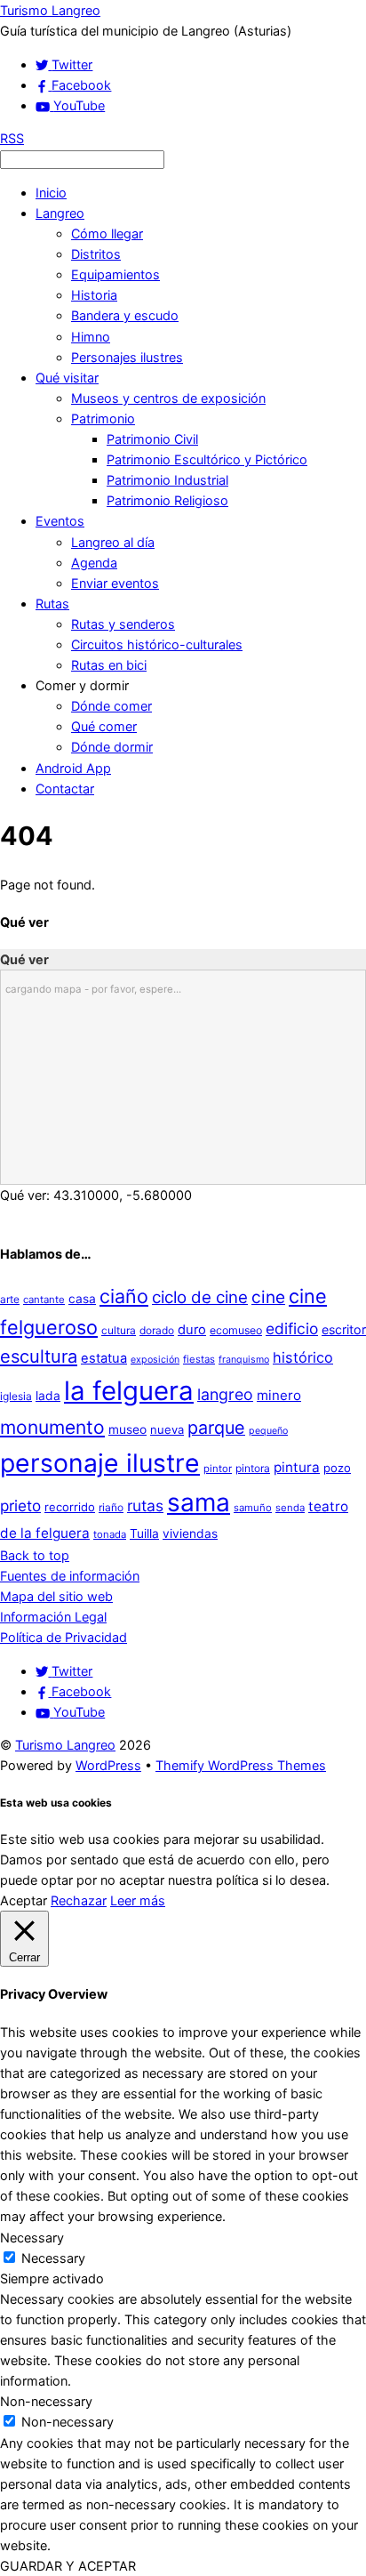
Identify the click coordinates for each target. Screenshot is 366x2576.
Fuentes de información (70, 1576)
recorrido (70, 1507)
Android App (73, 768)
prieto (20, 1505)
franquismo (244, 1360)
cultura (119, 1330)
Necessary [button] (32, 2238)
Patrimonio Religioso (167, 500)
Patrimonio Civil (152, 439)
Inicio (51, 193)
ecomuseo (236, 1330)
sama (199, 1502)
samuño (253, 1508)
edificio (292, 1328)
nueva (167, 1429)
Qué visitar (67, 378)
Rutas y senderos (123, 624)
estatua (104, 1358)
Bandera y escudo (125, 315)
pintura (297, 1467)
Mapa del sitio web (56, 1596)
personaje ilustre (100, 1463)
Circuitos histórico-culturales (157, 644)
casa (82, 1299)
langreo (225, 1394)
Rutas (52, 604)
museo (127, 1429)
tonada (110, 1534)
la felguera (129, 1391)
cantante (44, 1300)
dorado (157, 1330)
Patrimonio (103, 419)
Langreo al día (113, 542)
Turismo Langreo (65, 1745)
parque (216, 1428)
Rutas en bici (109, 665)
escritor (344, 1329)
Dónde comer (111, 706)
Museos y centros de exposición (168, 398)
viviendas (190, 1534)
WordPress (108, 1765)
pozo (337, 1468)
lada (48, 1396)
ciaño (124, 1296)
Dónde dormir (112, 747)
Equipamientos (115, 274)
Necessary (53, 2258)
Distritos (96, 254)
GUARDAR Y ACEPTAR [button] (68, 2566)
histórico (303, 1357)
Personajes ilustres (127, 357)
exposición (155, 1360)
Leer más (138, 1900)
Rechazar (79, 1900)
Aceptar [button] (24, 1900)
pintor (218, 1469)
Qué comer (104, 726)
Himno (91, 337)
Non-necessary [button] (46, 2401)
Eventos (60, 521)
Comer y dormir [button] (82, 685)
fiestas (199, 1359)
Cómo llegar (107, 233)
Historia (94, 295)
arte (10, 1299)
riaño (111, 1507)
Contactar (65, 789)
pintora (253, 1468)
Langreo (60, 213)
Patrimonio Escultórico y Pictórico (207, 459)
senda (290, 1508)
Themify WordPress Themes (241, 1765)
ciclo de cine (200, 1297)
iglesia (16, 1396)
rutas (145, 1505)
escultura (39, 1356)
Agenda (94, 563)
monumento (52, 1427)
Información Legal (53, 1617)
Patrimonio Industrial (167, 480)
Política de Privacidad (64, 1637)
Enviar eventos (115, 583)
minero (279, 1395)
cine (268, 1297)
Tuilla (144, 1534)
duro (192, 1330)
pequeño (268, 1431)
